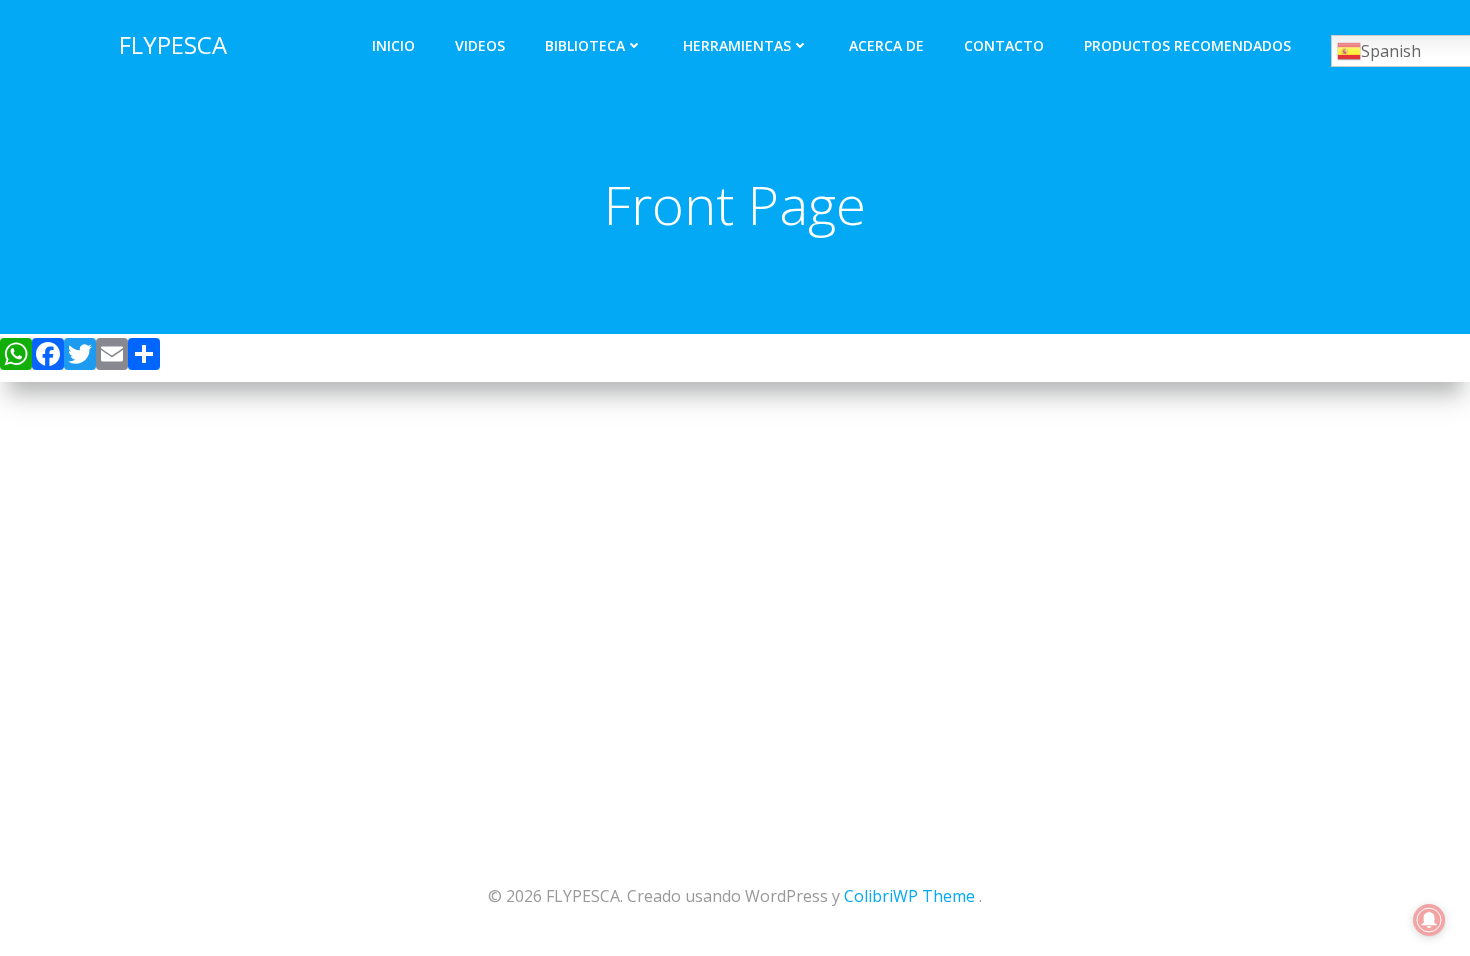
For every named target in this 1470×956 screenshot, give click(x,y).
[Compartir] (144, 358)
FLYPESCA (173, 44)
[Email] (112, 358)
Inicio (393, 45)
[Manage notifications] (1429, 920)
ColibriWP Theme (909, 896)
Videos (480, 45)
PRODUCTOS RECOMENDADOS (1187, 45)
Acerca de (886, 45)
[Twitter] (80, 358)
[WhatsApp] (16, 358)
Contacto (1004, 45)
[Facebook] (48, 358)
